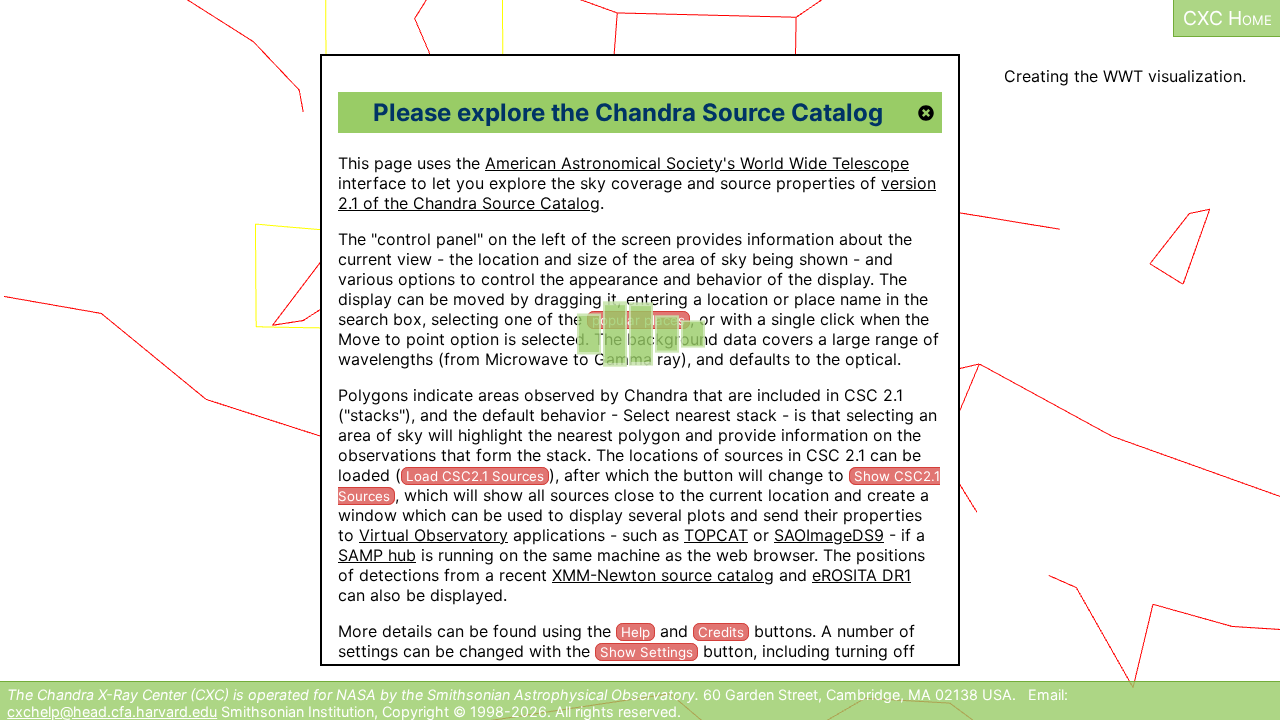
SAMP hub (377, 555)
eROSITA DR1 (861, 575)
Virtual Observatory (433, 535)
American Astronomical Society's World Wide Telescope (697, 163)
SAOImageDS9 (829, 535)
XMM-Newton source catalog (663, 575)
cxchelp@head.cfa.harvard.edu (112, 711)
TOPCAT (716, 535)
